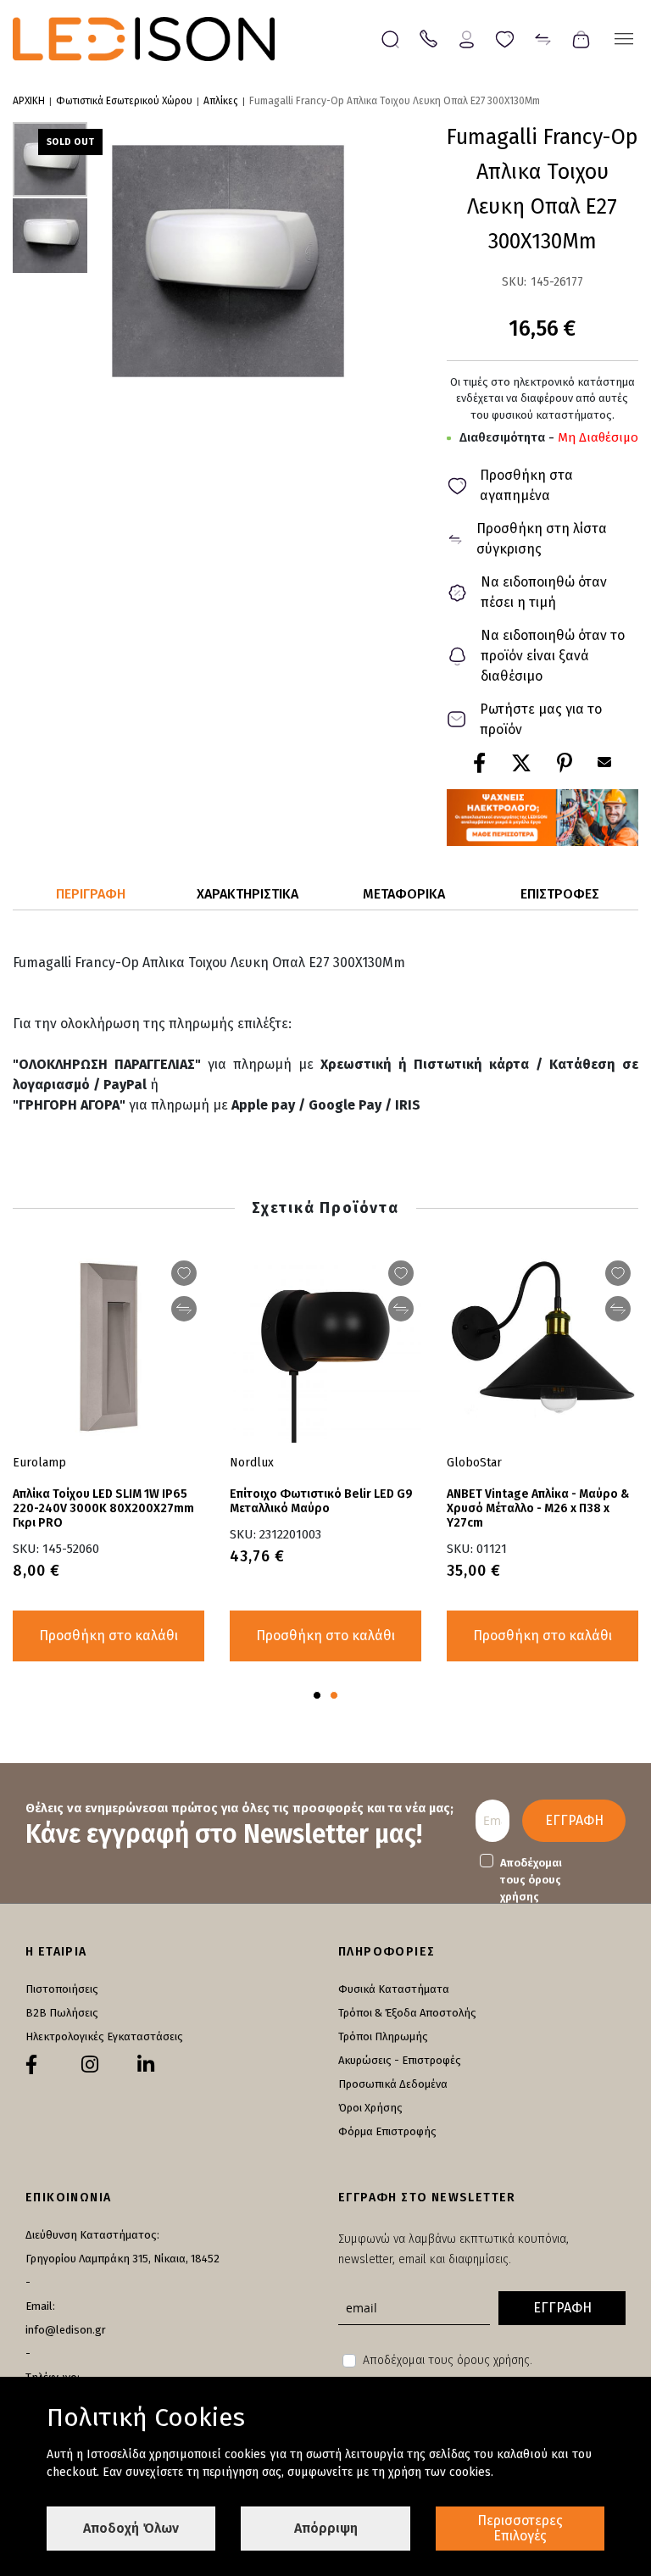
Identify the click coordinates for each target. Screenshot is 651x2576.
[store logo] (144, 39)
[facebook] (31, 2065)
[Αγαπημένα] (505, 38)
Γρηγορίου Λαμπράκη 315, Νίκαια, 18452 (122, 2259)
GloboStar (474, 1463)
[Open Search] (390, 39)
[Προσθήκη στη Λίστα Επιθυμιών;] (184, 1273)
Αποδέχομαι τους (531, 1880)
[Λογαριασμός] (467, 38)
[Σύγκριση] (543, 38)
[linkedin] (146, 2065)
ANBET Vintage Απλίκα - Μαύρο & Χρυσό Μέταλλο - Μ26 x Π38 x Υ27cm (538, 1508)
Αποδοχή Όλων (131, 2528)
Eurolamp (39, 1463)
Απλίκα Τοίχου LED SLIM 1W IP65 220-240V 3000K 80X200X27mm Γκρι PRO (103, 1508)
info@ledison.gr (66, 2330)
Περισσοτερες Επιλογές (520, 2528)
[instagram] (90, 2065)
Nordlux (252, 1463)
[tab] (91, 895)
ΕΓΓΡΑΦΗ (574, 1820)
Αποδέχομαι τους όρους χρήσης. (448, 2360)
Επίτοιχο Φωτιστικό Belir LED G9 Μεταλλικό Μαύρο (321, 1501)
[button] (50, 235)
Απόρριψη (326, 2528)
